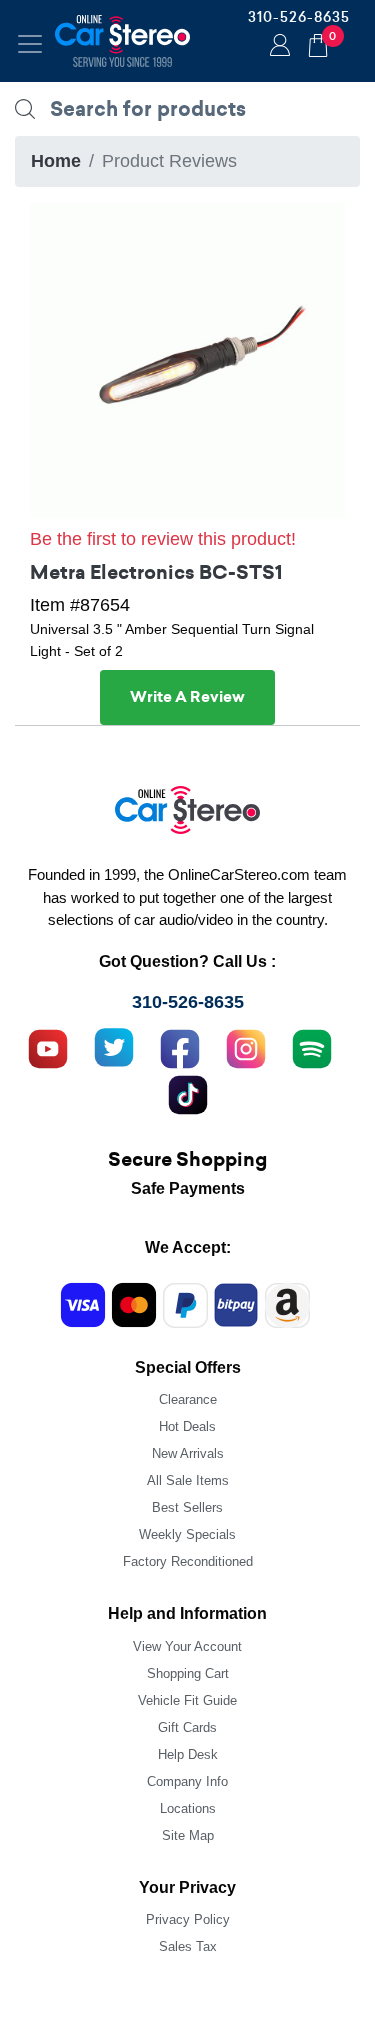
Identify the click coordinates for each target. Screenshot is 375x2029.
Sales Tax (188, 1946)
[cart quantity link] (318, 42)
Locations (188, 1808)
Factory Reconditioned (188, 1561)
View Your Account (187, 1646)
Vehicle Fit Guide (187, 1700)
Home (56, 161)
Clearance (188, 1399)
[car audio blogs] (312, 1046)
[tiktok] (188, 1092)
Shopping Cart (188, 1673)
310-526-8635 (299, 17)
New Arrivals (188, 1453)
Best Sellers (187, 1507)
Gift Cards (187, 1727)
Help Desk (188, 1754)
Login (277, 47)
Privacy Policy (188, 1919)
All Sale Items (188, 1480)
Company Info (187, 1781)
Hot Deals (187, 1426)
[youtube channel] (48, 1046)
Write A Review (187, 697)
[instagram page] (246, 1046)
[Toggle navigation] (30, 44)
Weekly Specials (187, 1534)
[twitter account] (114, 1046)
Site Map (188, 1835)
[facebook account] (180, 1046)
